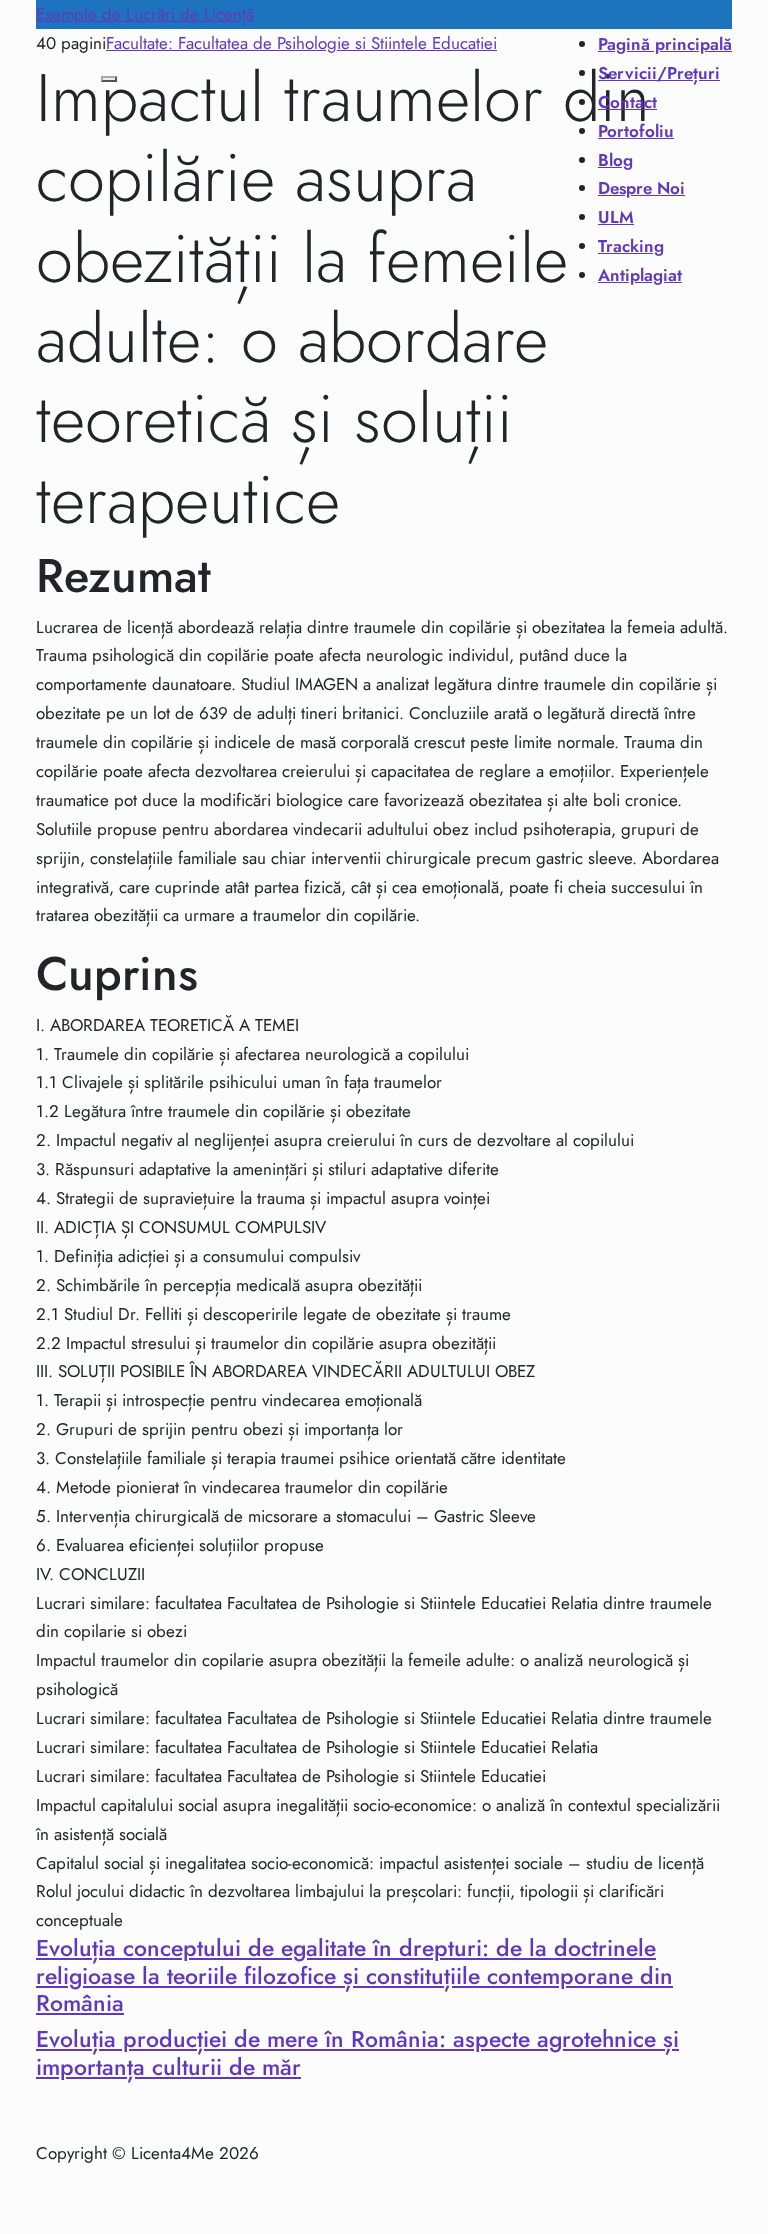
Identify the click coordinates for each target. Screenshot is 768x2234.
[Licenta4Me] (66, 166)
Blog (615, 160)
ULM (616, 217)
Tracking (631, 246)
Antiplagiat (640, 275)
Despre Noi (641, 188)
